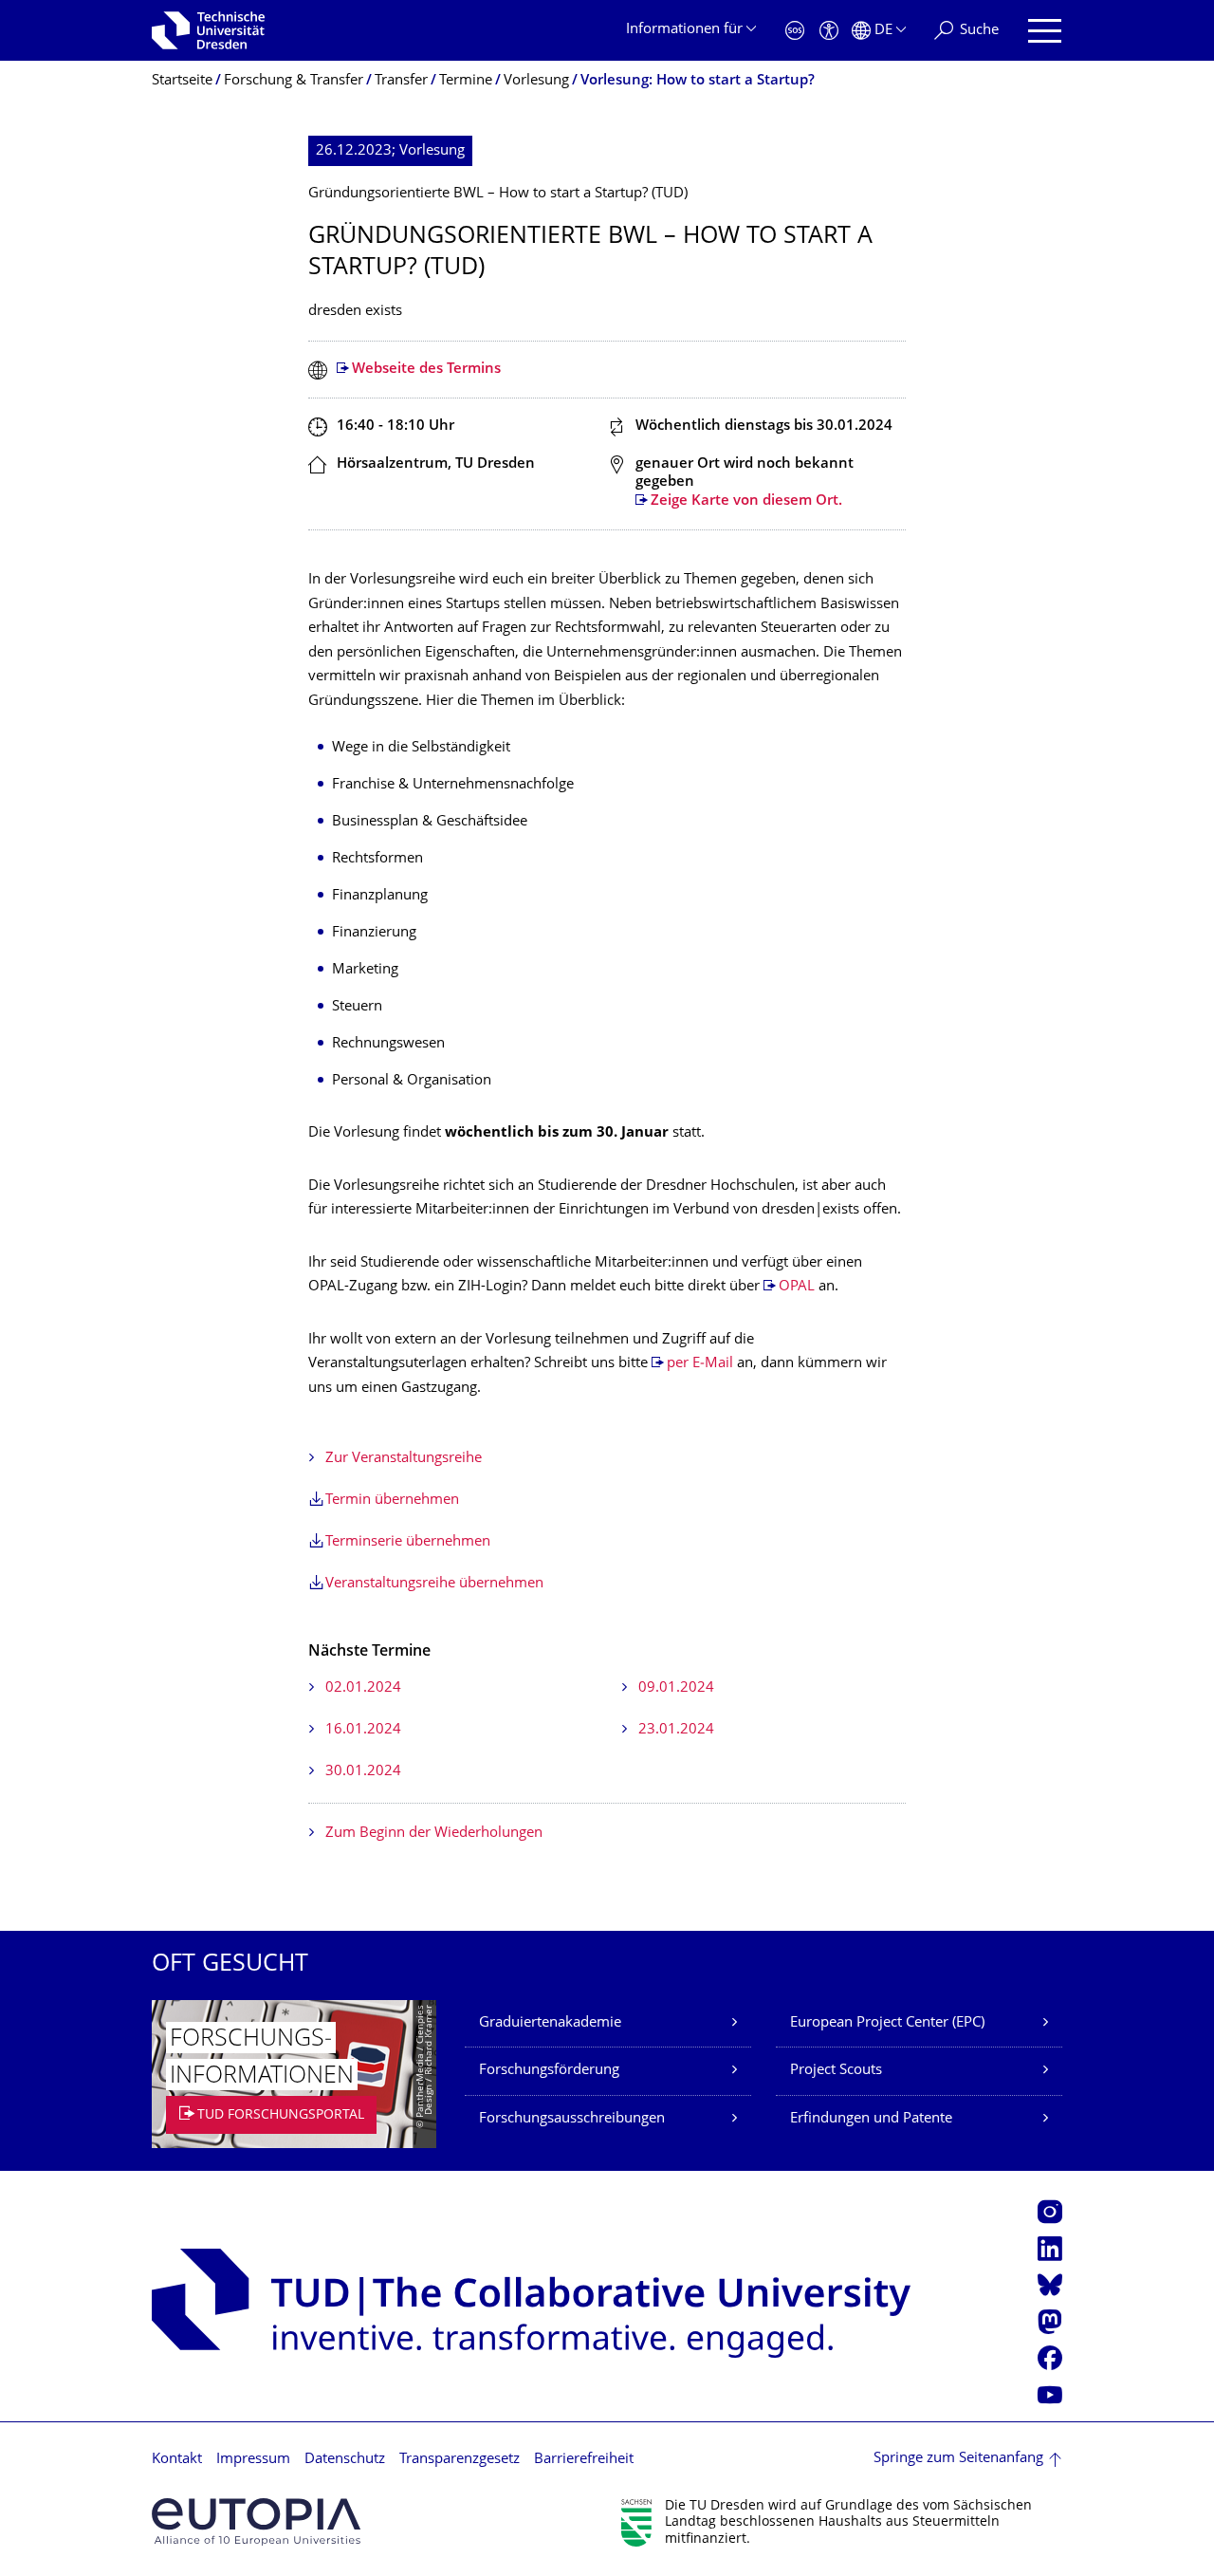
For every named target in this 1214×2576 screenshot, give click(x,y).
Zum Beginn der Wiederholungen (434, 1834)
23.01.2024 (676, 1730)
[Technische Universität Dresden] (208, 30)
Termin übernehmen (392, 1501)
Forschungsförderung (549, 2071)
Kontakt (177, 2460)
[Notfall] (795, 31)
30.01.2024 (363, 1772)
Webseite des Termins (426, 370)
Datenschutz (345, 2460)
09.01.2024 (676, 1688)
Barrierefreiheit (584, 2460)
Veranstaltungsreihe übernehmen (434, 1584)
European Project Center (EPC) (887, 2023)
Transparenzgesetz (460, 2460)
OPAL (797, 1287)
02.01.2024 (363, 1688)
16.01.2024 (363, 1730)
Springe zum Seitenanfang (958, 2459)
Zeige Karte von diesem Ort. (746, 501)
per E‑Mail (700, 1364)
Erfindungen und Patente (871, 2119)
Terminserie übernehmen (408, 1542)
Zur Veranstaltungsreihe (404, 1459)
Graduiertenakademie (550, 2023)
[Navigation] (1045, 31)
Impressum (253, 2460)
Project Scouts (836, 2071)
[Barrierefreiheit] (829, 31)
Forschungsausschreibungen (572, 2119)
